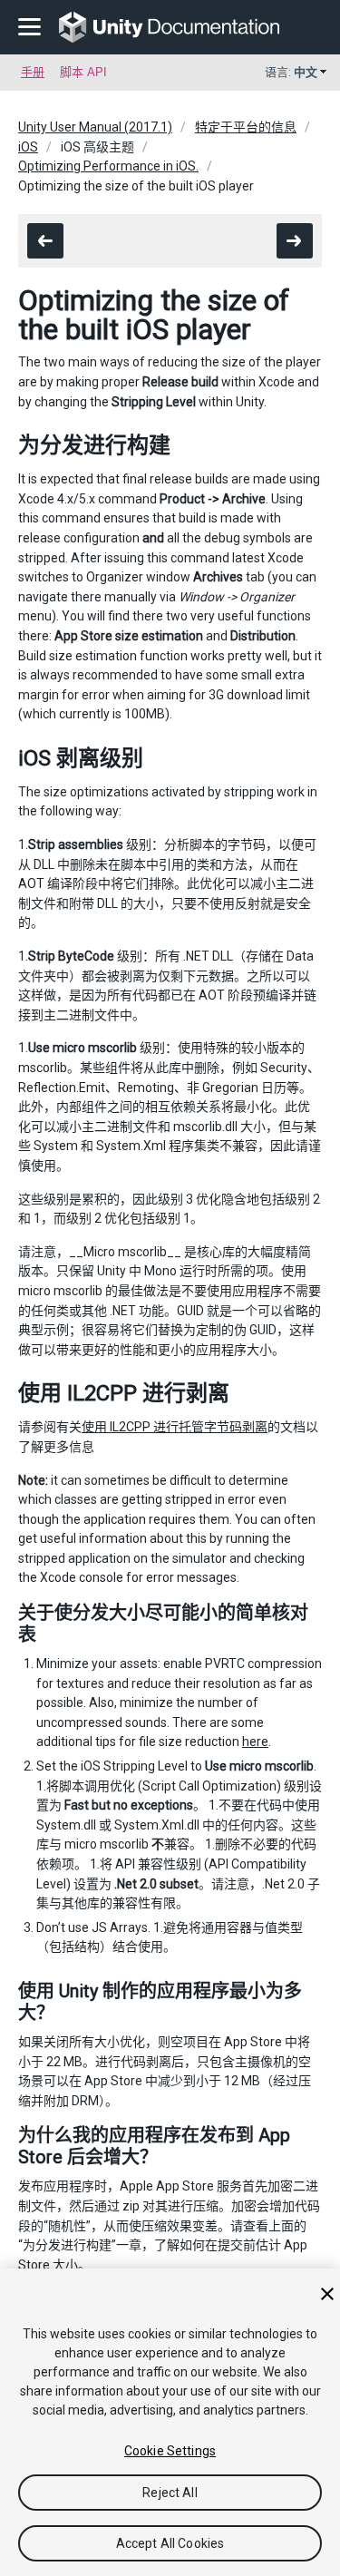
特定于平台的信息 (246, 127)
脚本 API (83, 72)
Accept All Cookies (170, 2543)
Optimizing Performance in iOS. (108, 166)
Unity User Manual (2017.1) (95, 127)
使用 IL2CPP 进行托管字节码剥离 (175, 1427)
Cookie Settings (170, 2451)
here (255, 1742)
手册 (33, 72)
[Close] (327, 2294)
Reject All (170, 2493)
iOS (28, 147)
